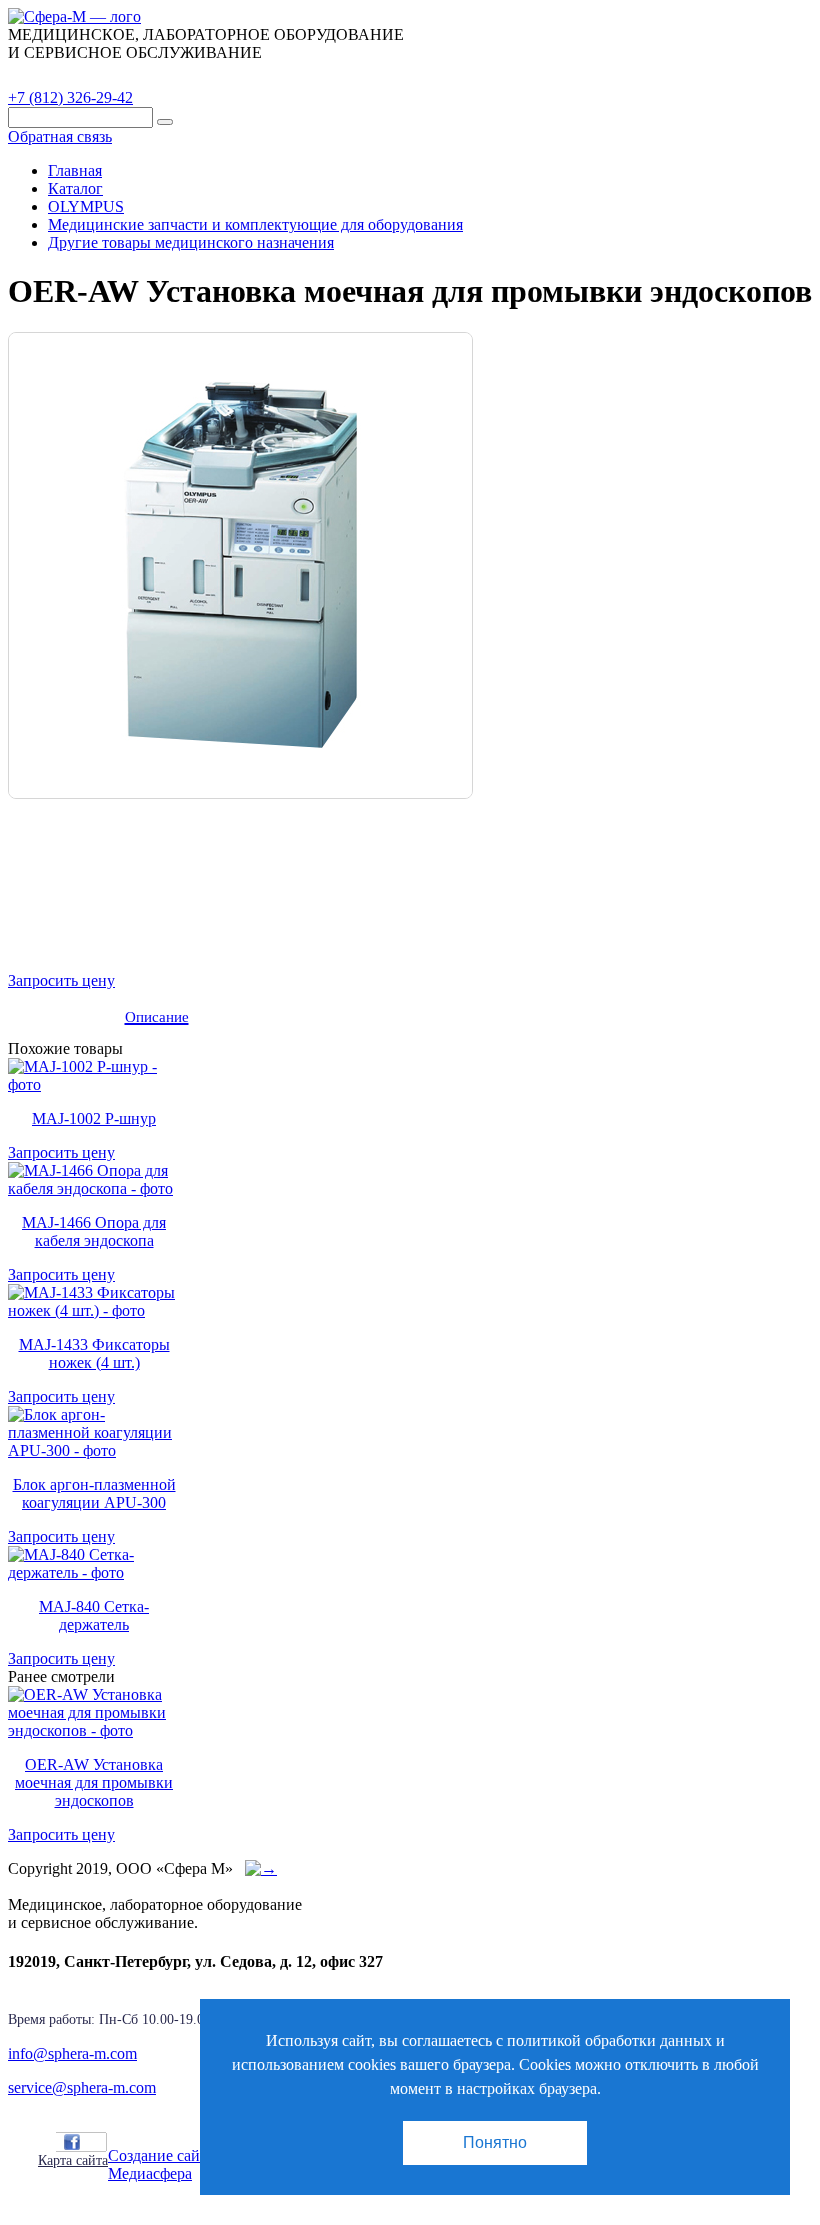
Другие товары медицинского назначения (191, 242)
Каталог (55, 75)
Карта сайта (73, 2160)
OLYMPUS (86, 206)
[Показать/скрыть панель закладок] (48, 2141)
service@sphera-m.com (82, 2087)
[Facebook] (72, 2142)
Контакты (355, 75)
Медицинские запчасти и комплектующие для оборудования (255, 224)
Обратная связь (60, 136)
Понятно (495, 2142)
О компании (159, 75)
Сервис (260, 75)
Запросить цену (61, 980)
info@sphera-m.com (72, 2053)
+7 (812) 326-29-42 (70, 97)
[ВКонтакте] (94, 2142)
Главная (75, 170)
